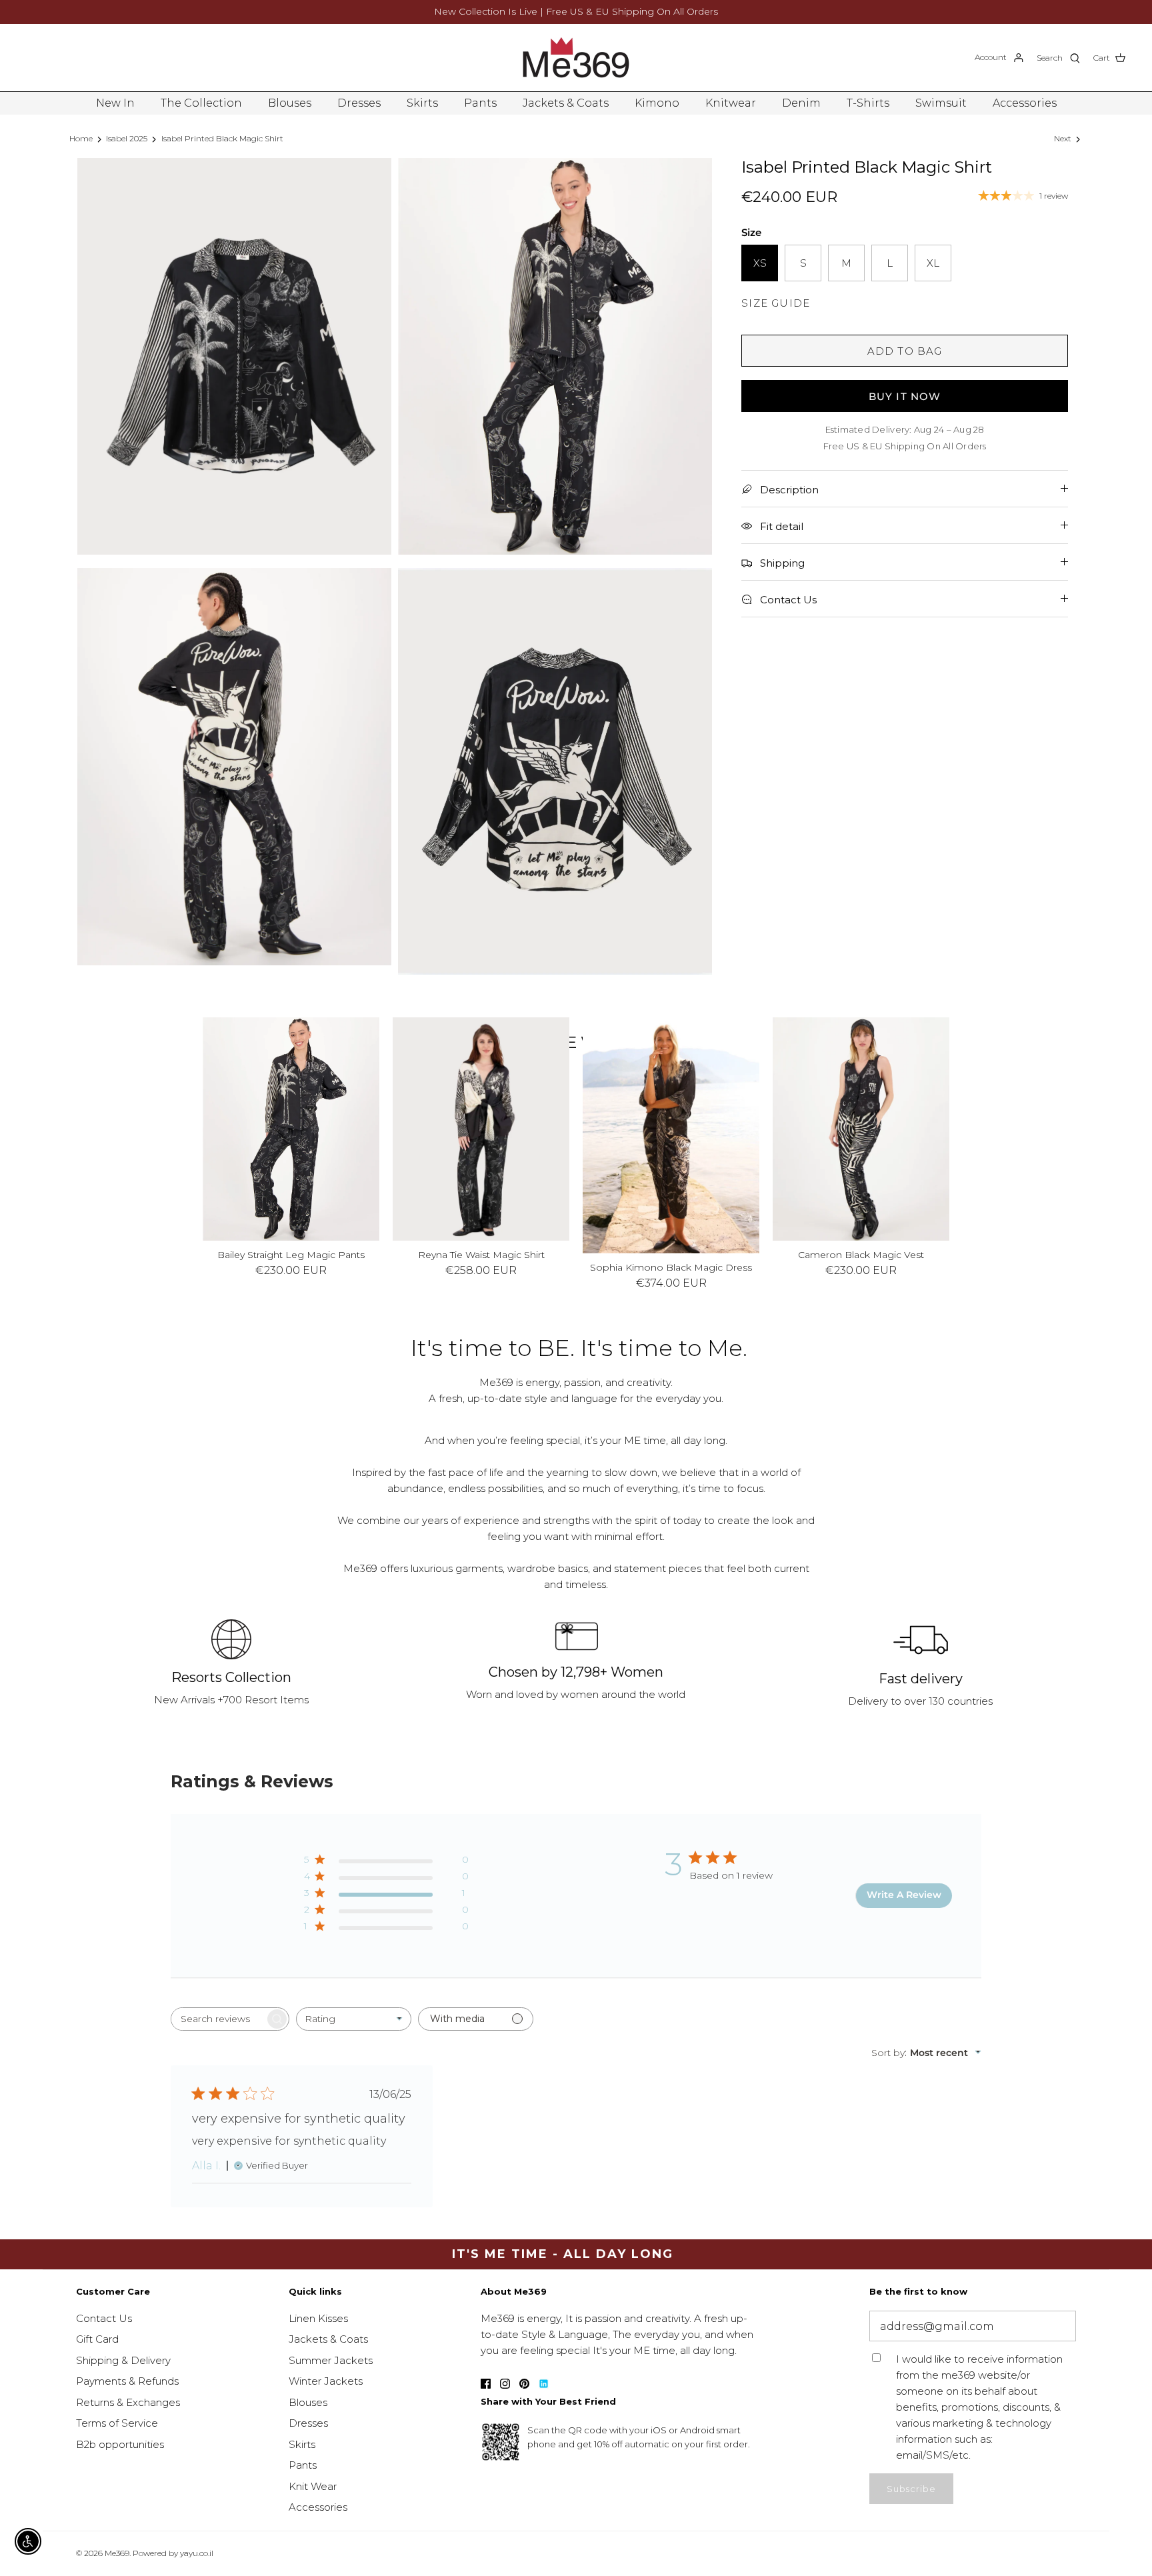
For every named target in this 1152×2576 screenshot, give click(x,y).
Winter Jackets (326, 2381)
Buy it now (905, 396)
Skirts (422, 103)
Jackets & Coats (566, 103)
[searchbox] (218, 2019)
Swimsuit (941, 103)
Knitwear (731, 103)
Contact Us (104, 2318)
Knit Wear (313, 2486)
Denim (801, 103)
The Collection (201, 103)
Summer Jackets (331, 2360)
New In (115, 103)
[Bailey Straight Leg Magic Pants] (291, 1129)
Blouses (290, 103)
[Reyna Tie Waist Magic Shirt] (481, 1129)
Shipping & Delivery (123, 2360)
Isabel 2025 (127, 138)
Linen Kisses (318, 2318)
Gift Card (97, 2339)
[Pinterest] (524, 2384)
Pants (480, 103)
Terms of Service (117, 2423)
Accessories (1025, 103)
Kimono (657, 103)
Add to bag (905, 351)
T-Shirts (868, 103)
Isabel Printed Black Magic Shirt (222, 138)
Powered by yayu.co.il (173, 2553)
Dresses (359, 103)
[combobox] (354, 2019)
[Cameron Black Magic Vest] (861, 1129)
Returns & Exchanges (128, 2402)
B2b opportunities (120, 2444)
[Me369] (576, 58)
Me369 (117, 2553)
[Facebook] (486, 2384)
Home (81, 138)
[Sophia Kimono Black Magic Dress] (671, 1135)
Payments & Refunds (127, 2381)
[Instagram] (505, 2384)
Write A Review (904, 1895)
